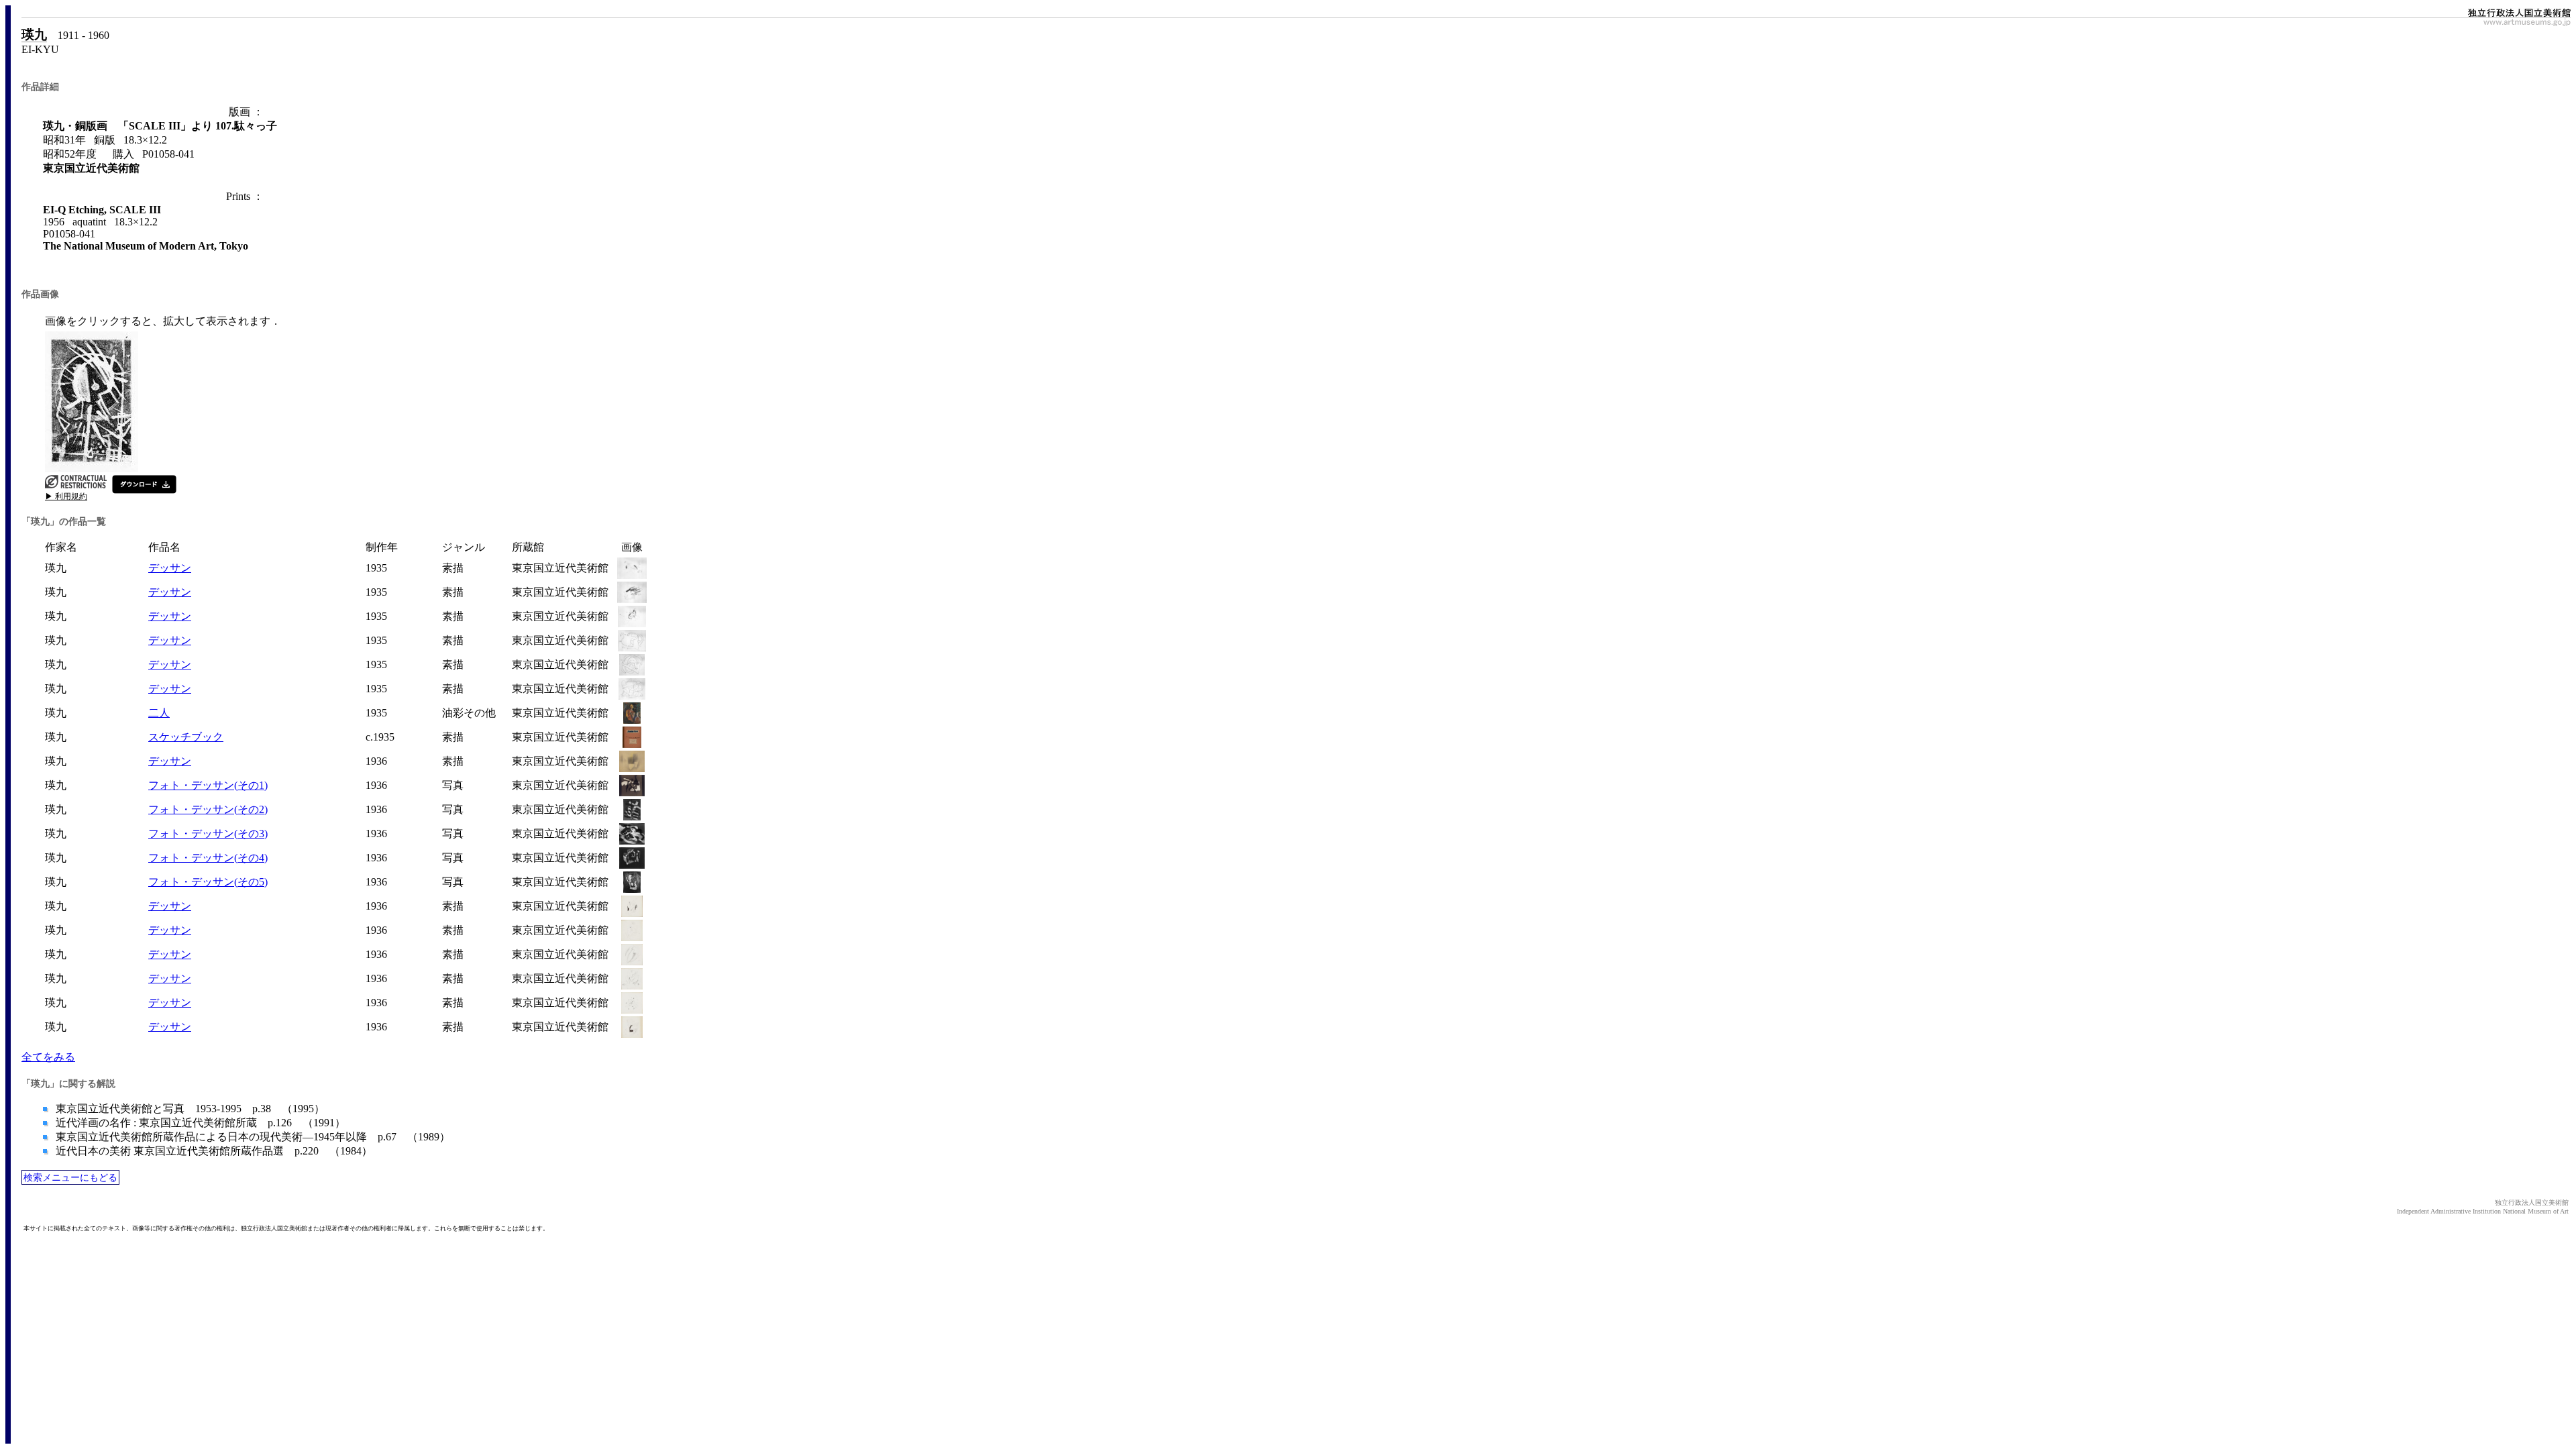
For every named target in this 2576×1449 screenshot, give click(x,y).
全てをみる (48, 1057)
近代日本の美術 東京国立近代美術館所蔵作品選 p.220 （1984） (213, 1151)
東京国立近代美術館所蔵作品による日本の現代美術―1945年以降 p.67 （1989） (252, 1137)
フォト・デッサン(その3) (208, 834)
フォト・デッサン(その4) (208, 858)
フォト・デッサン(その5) (208, 882)
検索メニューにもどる (70, 1177)
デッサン (170, 568)
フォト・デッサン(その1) (208, 785)
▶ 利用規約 (66, 496)
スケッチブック (186, 737)
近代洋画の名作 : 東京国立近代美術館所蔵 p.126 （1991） (199, 1123)
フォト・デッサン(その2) (208, 809)
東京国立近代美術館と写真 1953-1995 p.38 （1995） (189, 1109)
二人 (159, 713)
